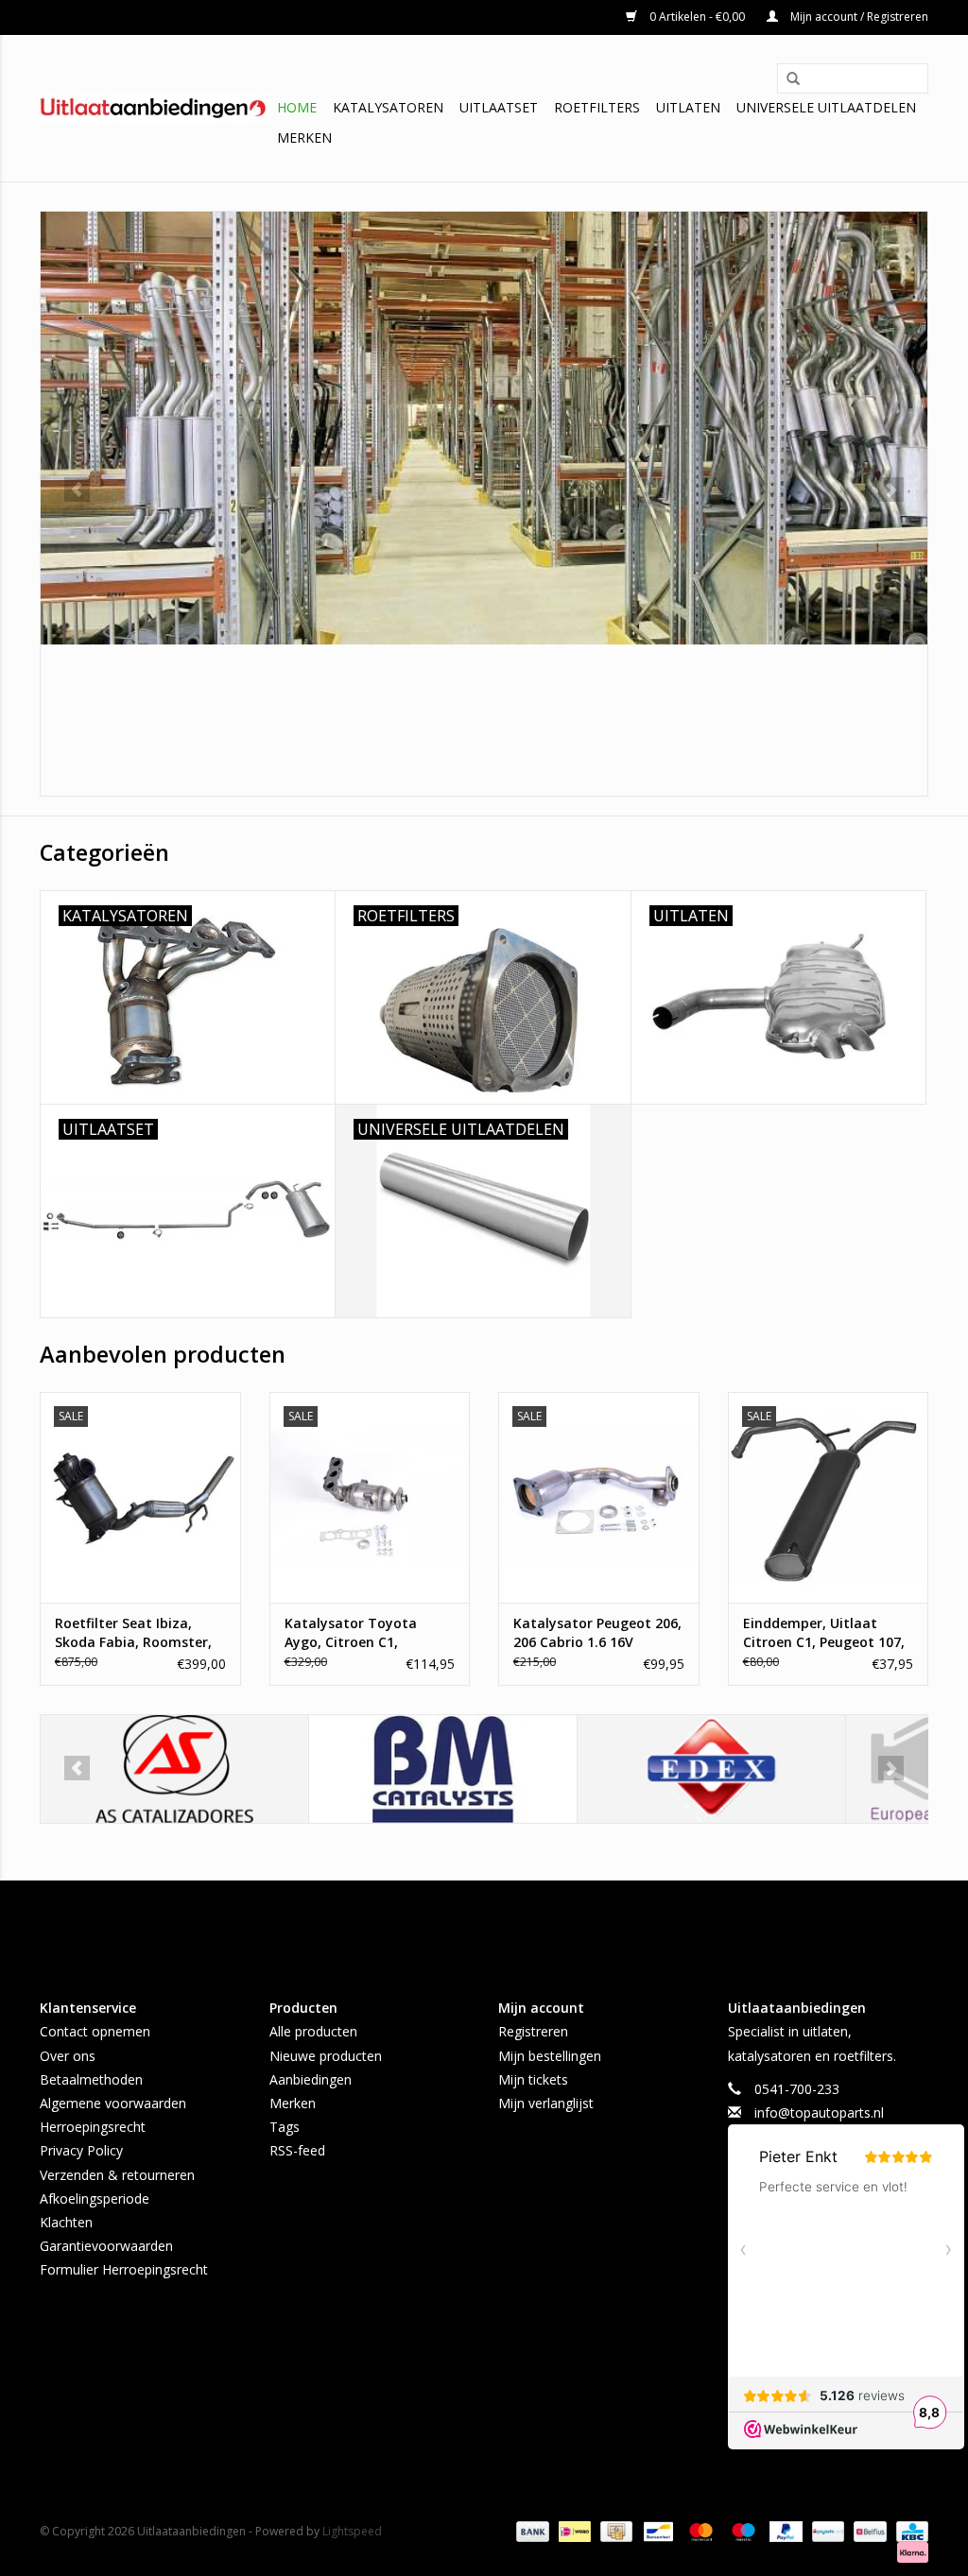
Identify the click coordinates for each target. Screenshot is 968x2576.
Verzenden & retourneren (117, 2175)
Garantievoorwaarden (106, 2246)
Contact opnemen (95, 2031)
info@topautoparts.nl (819, 2112)
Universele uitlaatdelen (826, 107)
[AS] (174, 1769)
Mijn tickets (533, 2079)
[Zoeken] (786, 79)
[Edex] (711, 1769)
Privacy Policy (81, 2150)
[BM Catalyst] (443, 1769)
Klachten (66, 2222)
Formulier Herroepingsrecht (124, 2269)
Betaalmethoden (91, 2079)
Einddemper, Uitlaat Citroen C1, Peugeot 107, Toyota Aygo (824, 1633)
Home (297, 107)
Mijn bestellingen (550, 2056)
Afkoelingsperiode (95, 2198)
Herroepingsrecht (93, 2127)
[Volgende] (891, 489)
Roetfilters (597, 107)
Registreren (533, 2031)
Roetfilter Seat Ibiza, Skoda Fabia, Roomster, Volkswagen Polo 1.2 (133, 1633)
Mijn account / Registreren (858, 17)
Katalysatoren (388, 107)
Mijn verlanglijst (546, 2103)
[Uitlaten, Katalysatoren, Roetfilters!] (156, 109)
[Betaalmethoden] (531, 2530)
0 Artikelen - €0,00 (697, 17)
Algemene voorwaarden (113, 2103)
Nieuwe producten (326, 2056)
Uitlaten (688, 107)
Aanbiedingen (311, 2079)
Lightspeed (352, 2531)
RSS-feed (297, 2150)
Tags (285, 2127)
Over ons (68, 2056)
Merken (304, 137)
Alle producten (313, 2031)
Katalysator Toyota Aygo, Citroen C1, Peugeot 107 (351, 1633)
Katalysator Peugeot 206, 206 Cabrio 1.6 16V (597, 1632)
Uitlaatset (499, 107)
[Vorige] (77, 489)
